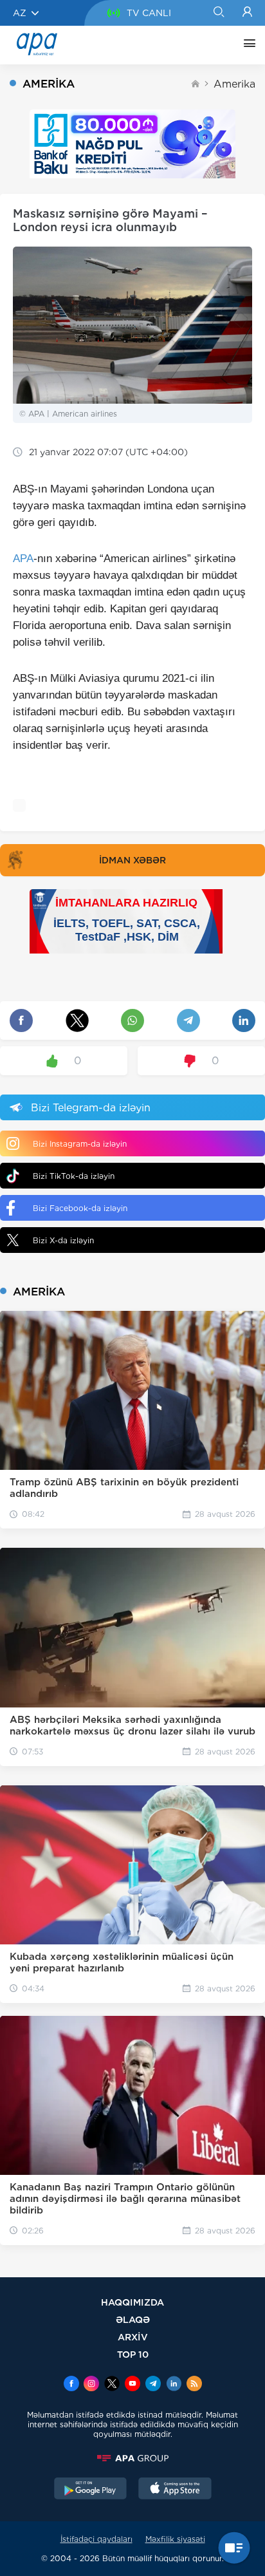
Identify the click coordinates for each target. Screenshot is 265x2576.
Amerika (234, 84)
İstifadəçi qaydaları (96, 2539)
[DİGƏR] (246, 45)
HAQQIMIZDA (132, 2302)
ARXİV (133, 2337)
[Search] (218, 13)
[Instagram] (91, 2385)
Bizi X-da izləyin (63, 1240)
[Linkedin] (174, 2385)
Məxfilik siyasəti (175, 2539)
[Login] (247, 13)
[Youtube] (132, 2385)
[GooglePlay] (91, 2490)
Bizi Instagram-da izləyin (80, 1144)
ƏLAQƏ (133, 2319)
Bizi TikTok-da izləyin (74, 1176)
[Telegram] (153, 2385)
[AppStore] (175, 2490)
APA (23, 559)
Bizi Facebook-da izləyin (80, 1208)
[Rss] (194, 2385)
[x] (112, 2385)
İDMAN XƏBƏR (132, 860)
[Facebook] (71, 2385)
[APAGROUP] (132, 2458)
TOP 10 (133, 2354)
